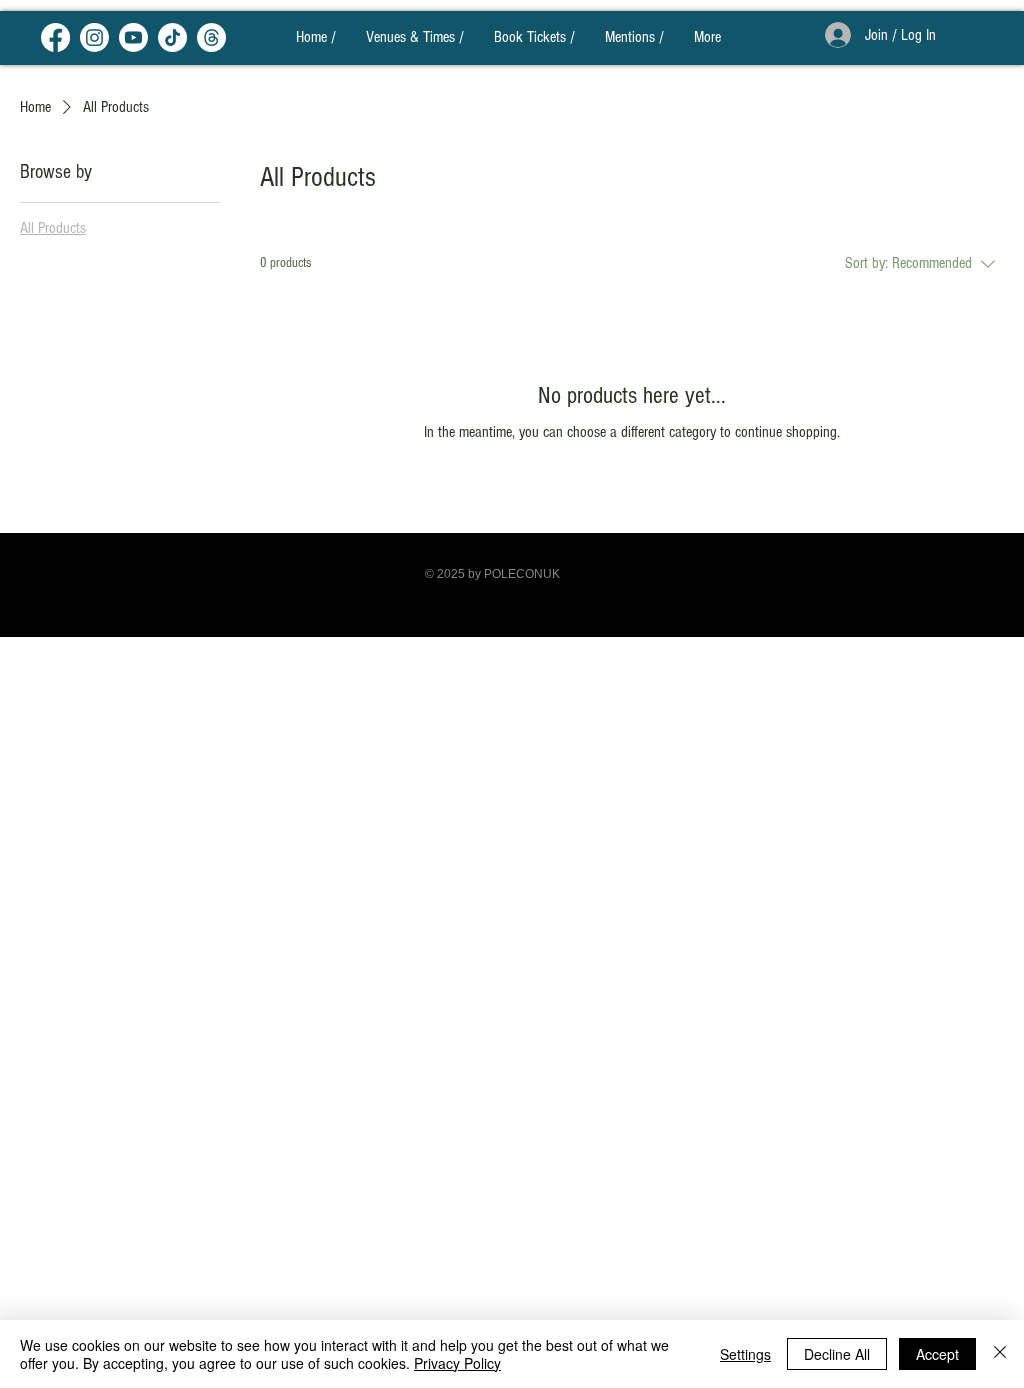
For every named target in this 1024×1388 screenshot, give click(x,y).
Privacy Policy (457, 1363)
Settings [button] (745, 1354)
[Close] (1000, 1354)
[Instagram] (94, 37)
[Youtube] (133, 37)
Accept (937, 1354)
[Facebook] (55, 37)
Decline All (837, 1354)
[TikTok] (172, 37)
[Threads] (211, 37)
